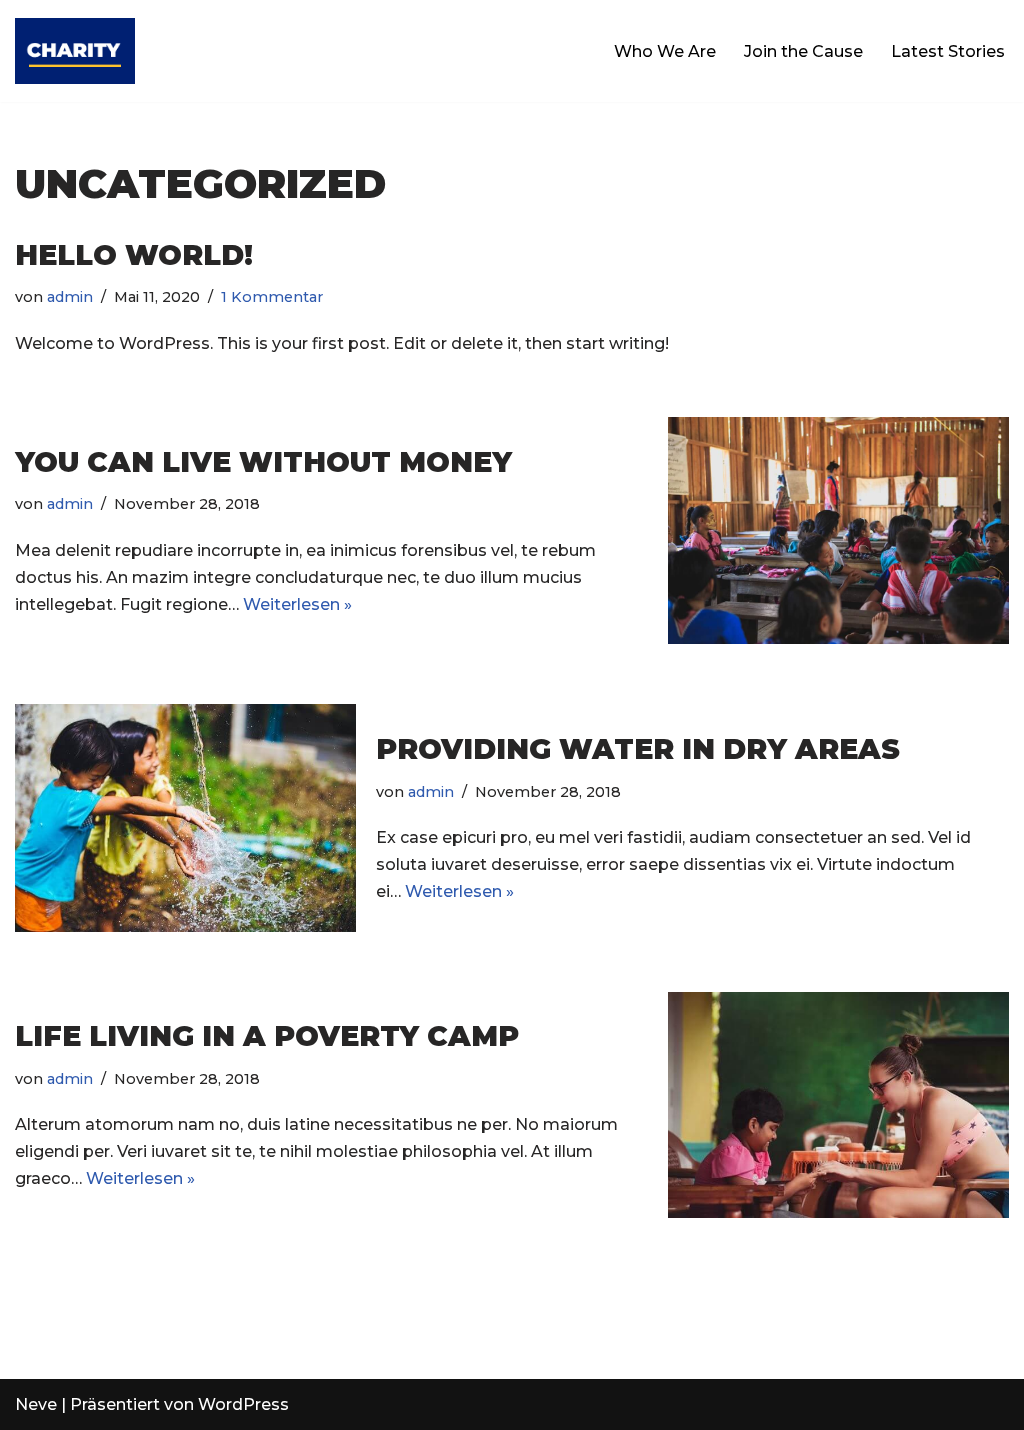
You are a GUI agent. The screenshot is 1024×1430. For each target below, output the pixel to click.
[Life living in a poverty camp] (838, 1105)
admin (70, 297)
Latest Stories (948, 51)
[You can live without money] (838, 530)
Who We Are (665, 51)
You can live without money (263, 462)
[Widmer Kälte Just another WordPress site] (75, 51)
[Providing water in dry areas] (185, 817)
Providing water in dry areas (638, 749)
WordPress (243, 1404)
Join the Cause (803, 51)
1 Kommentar (272, 297)
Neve (36, 1404)
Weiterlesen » (297, 604)
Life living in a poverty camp (267, 1036)
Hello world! (134, 255)
